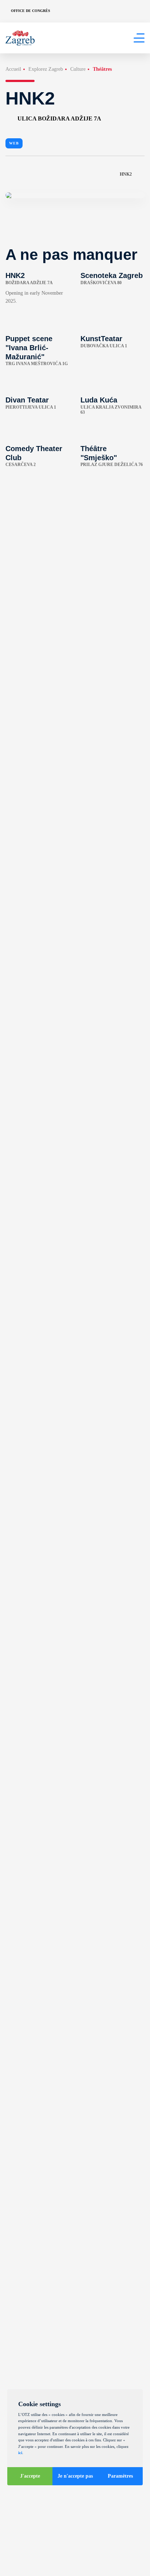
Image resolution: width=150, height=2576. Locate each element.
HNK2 (126, 174)
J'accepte (30, 2476)
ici (20, 2453)
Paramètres (120, 2476)
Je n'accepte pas (75, 2476)
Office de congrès (31, 11)
